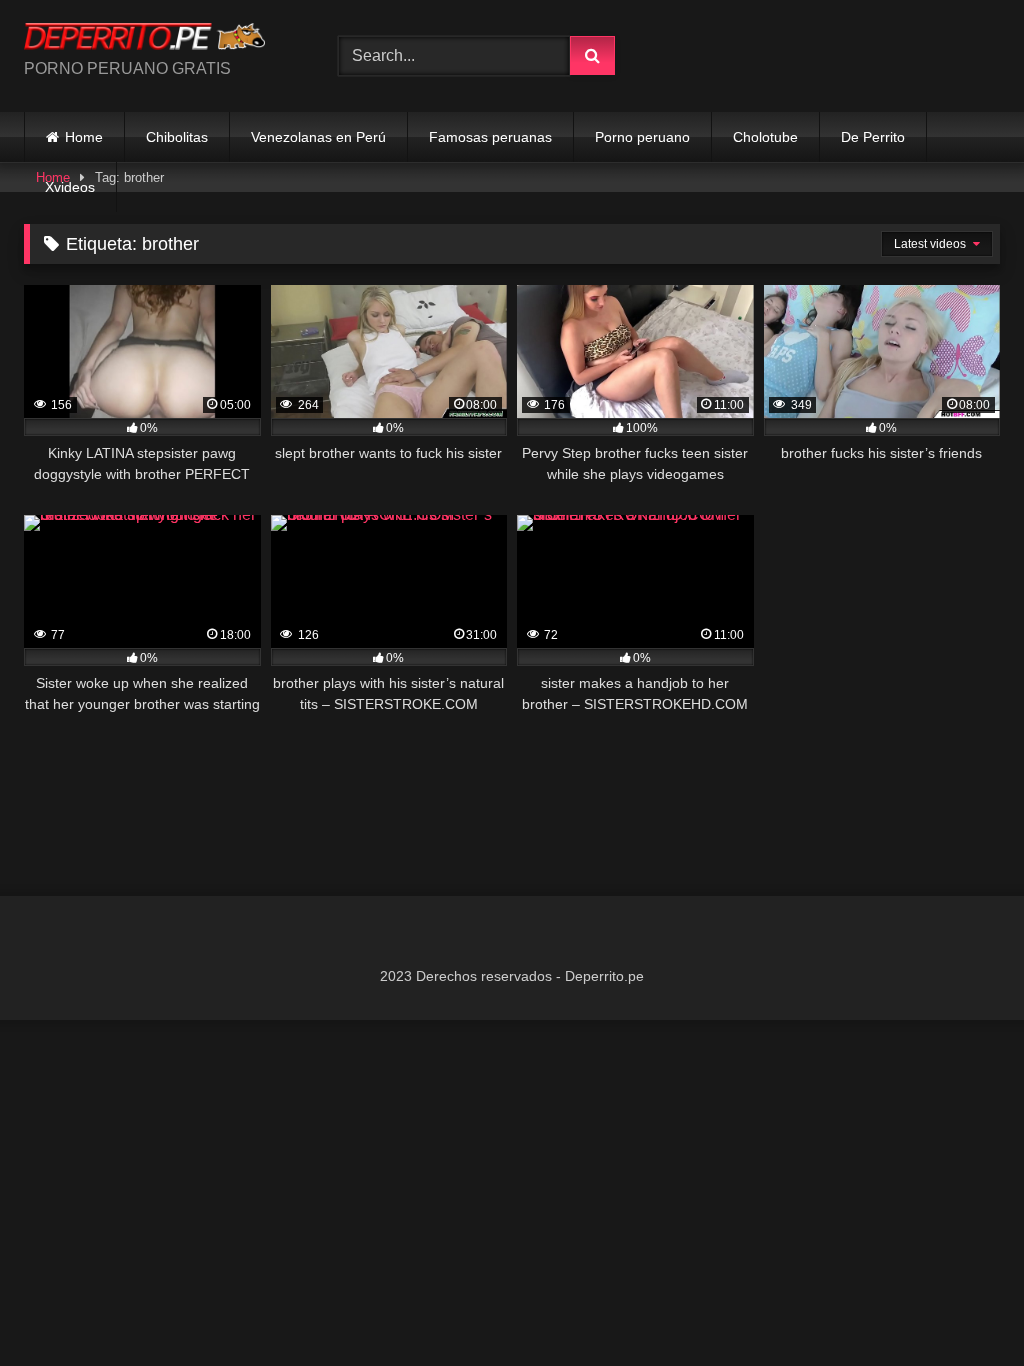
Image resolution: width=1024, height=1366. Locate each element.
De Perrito (873, 137)
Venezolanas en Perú (318, 137)
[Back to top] (962, 1306)
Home (84, 137)
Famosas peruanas (490, 137)
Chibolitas (177, 137)
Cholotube (765, 137)
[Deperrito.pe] (158, 39)
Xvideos (70, 187)
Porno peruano (642, 137)
